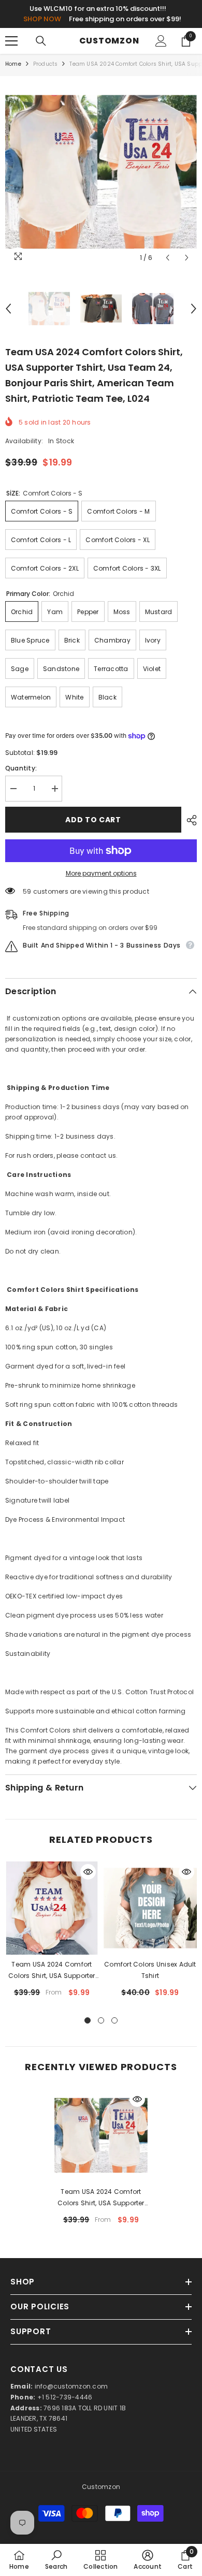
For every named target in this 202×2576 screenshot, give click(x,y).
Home (13, 64)
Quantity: (21, 768)
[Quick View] (88, 1872)
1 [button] (88, 2020)
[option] (101, 172)
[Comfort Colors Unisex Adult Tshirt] (150, 1908)
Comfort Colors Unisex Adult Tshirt (150, 1970)
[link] (56, 2560)
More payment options (101, 873)
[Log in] (161, 41)
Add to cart (93, 820)
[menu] (11, 41)
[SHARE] (189, 820)
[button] (168, 258)
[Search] (41, 41)
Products (46, 64)
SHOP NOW (42, 19)
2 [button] (101, 2020)
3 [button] (114, 2020)
